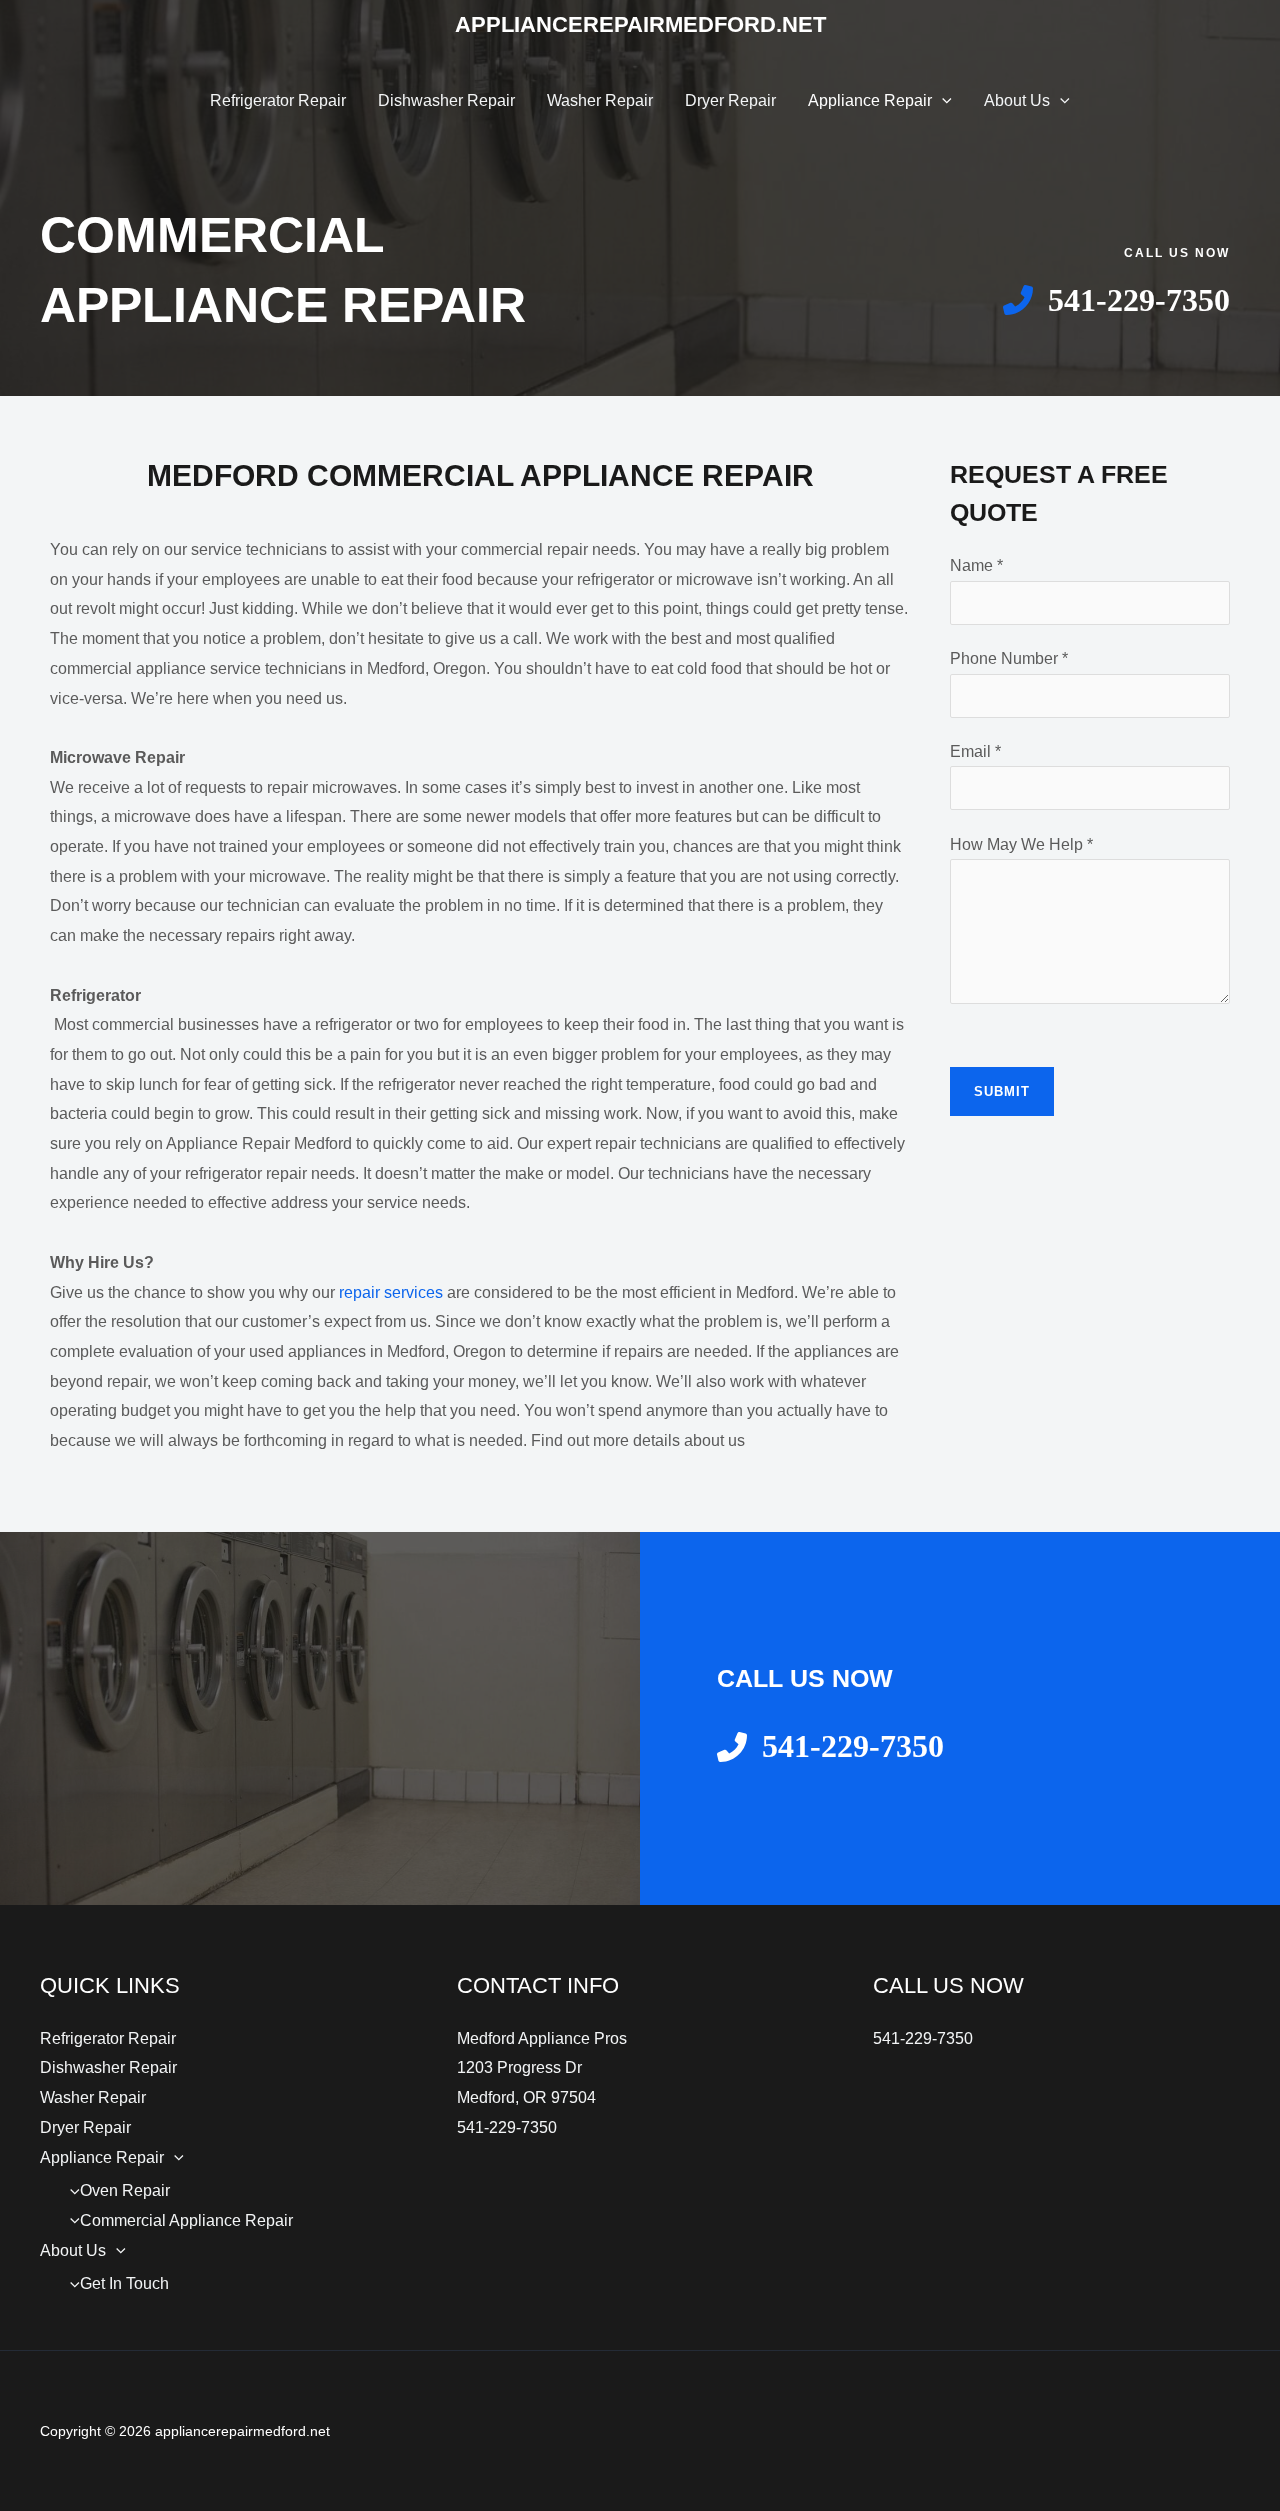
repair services (391, 1292)
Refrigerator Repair (278, 100)
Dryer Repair (730, 100)
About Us (1017, 100)
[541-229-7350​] (1116, 300)
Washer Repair (600, 100)
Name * (976, 565)
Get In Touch (124, 2283)
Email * (975, 751)
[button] (942, 100)
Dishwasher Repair (446, 100)
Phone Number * (1009, 658)
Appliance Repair (870, 100)
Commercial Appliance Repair (186, 2220)
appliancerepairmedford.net (640, 24)
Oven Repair (125, 2190)
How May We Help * (1021, 844)
